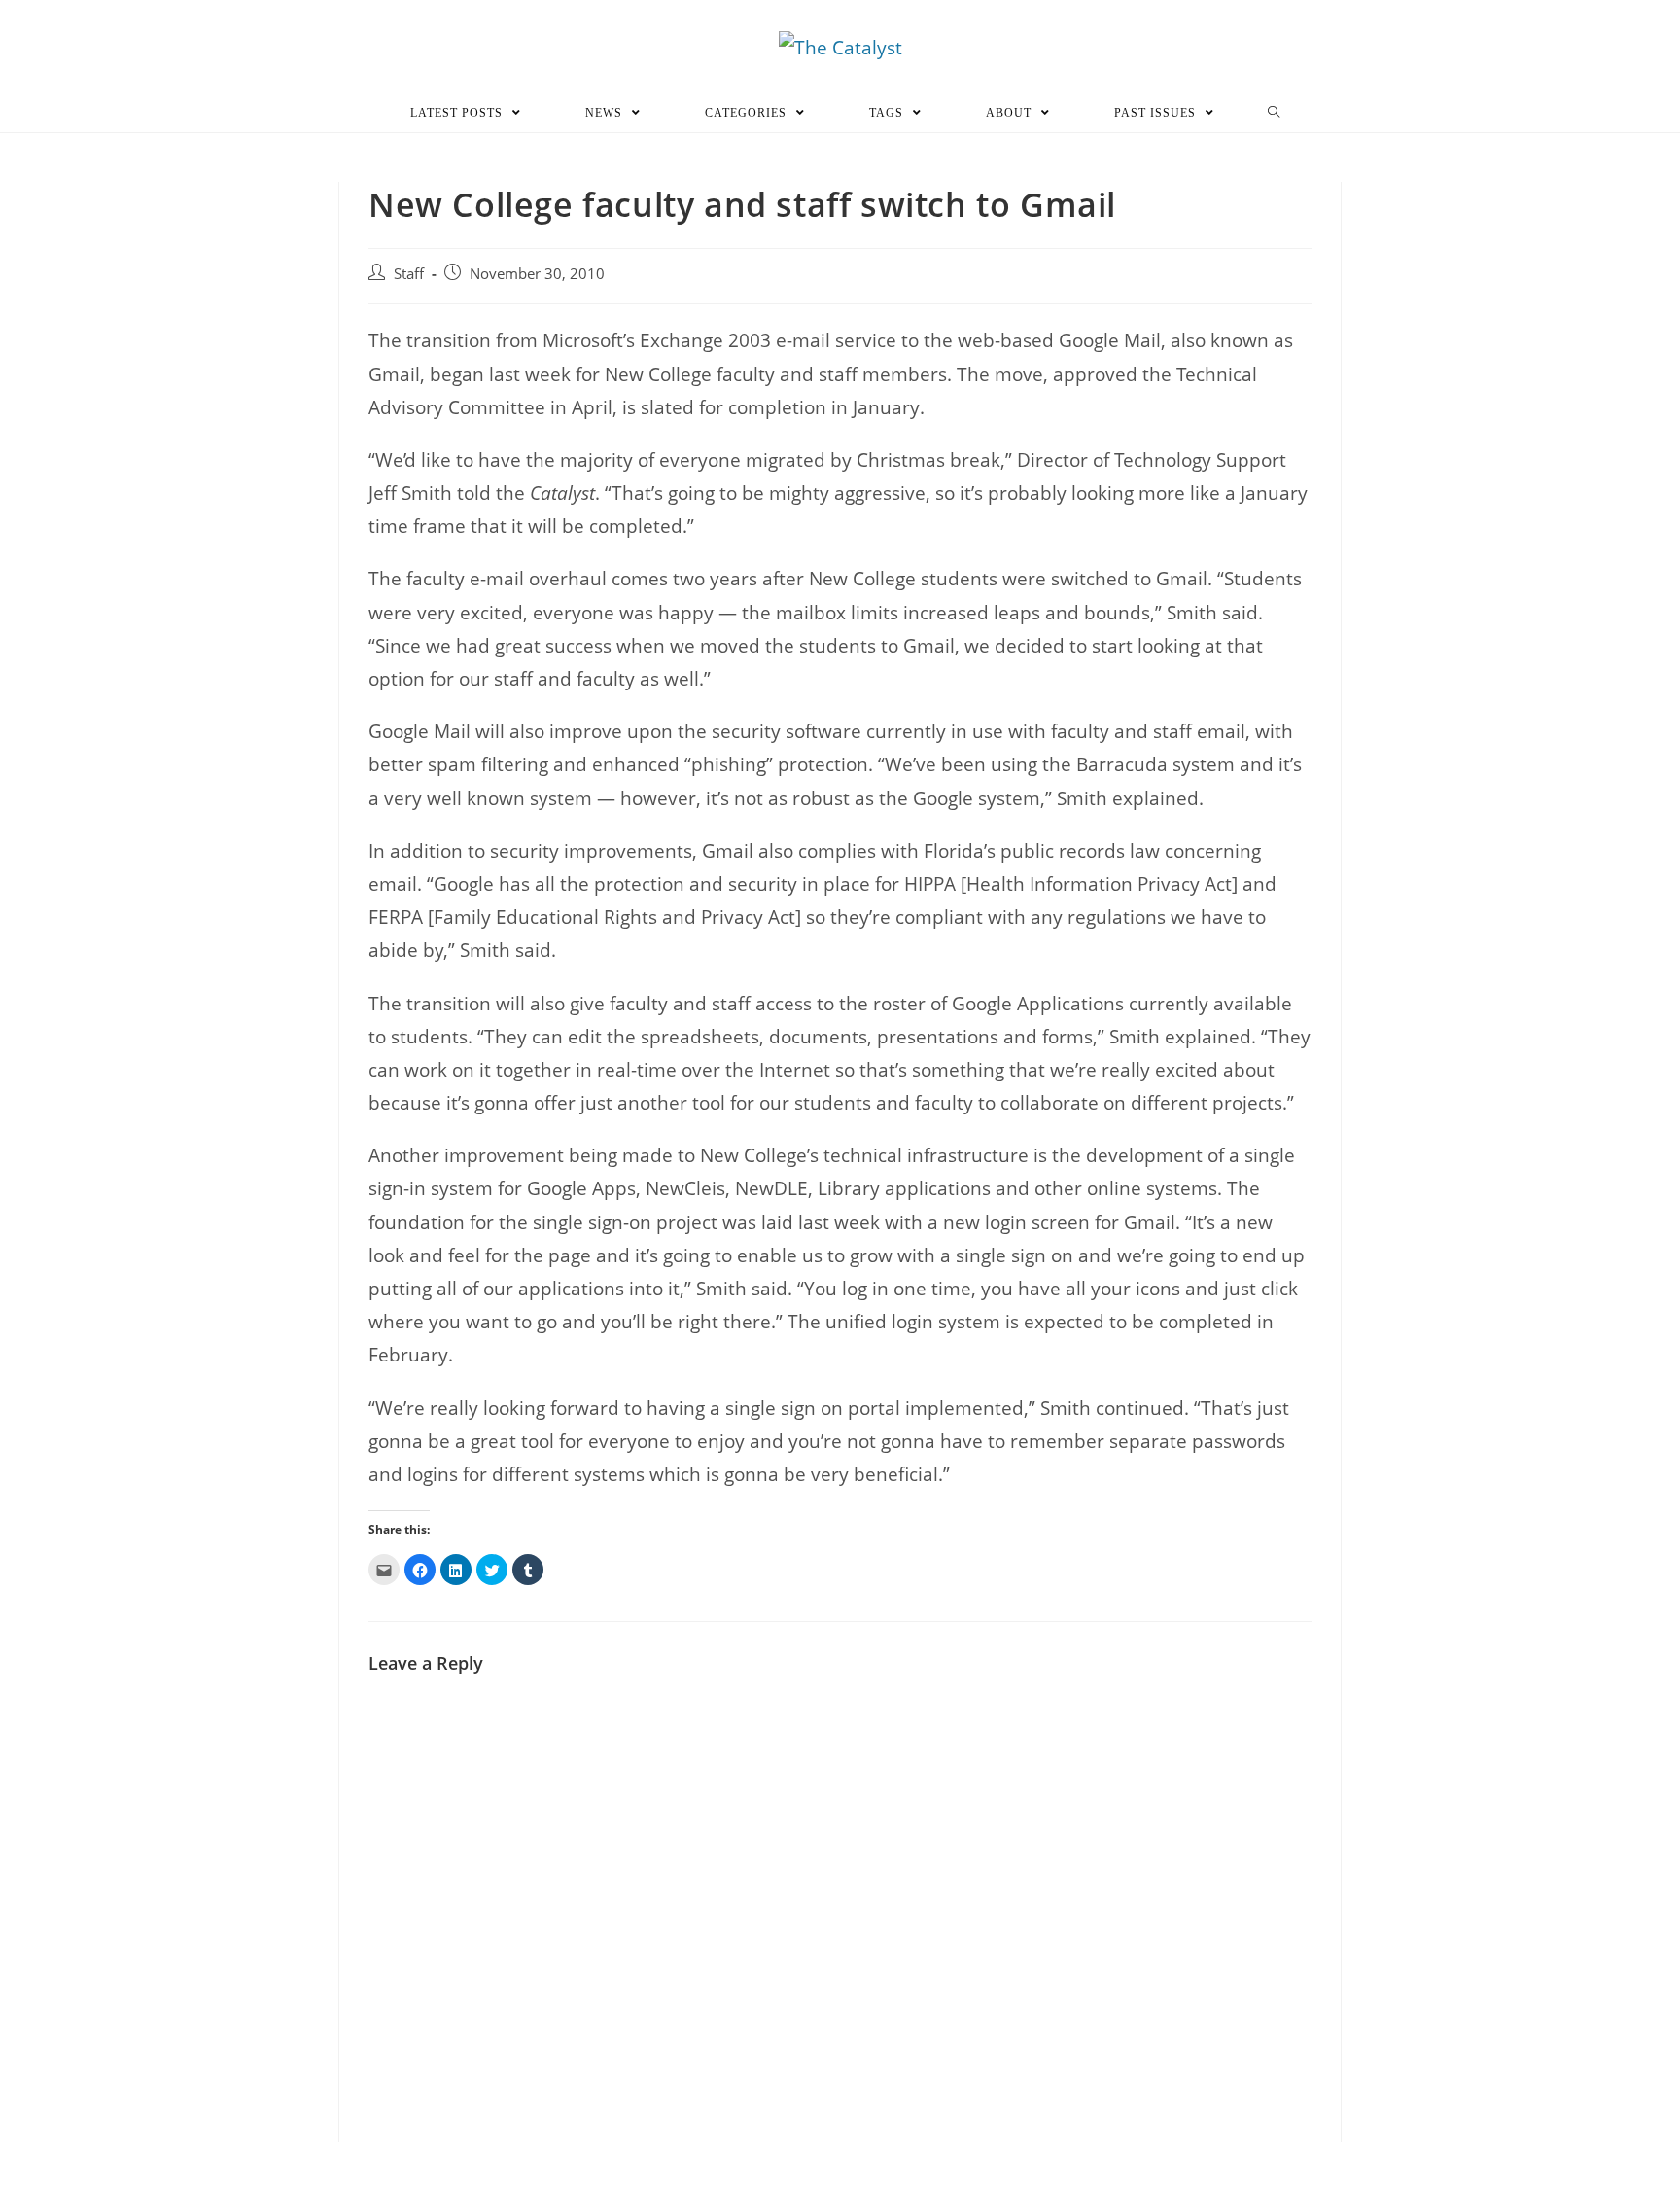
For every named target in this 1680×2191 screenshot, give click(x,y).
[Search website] (1274, 113)
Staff (409, 274)
